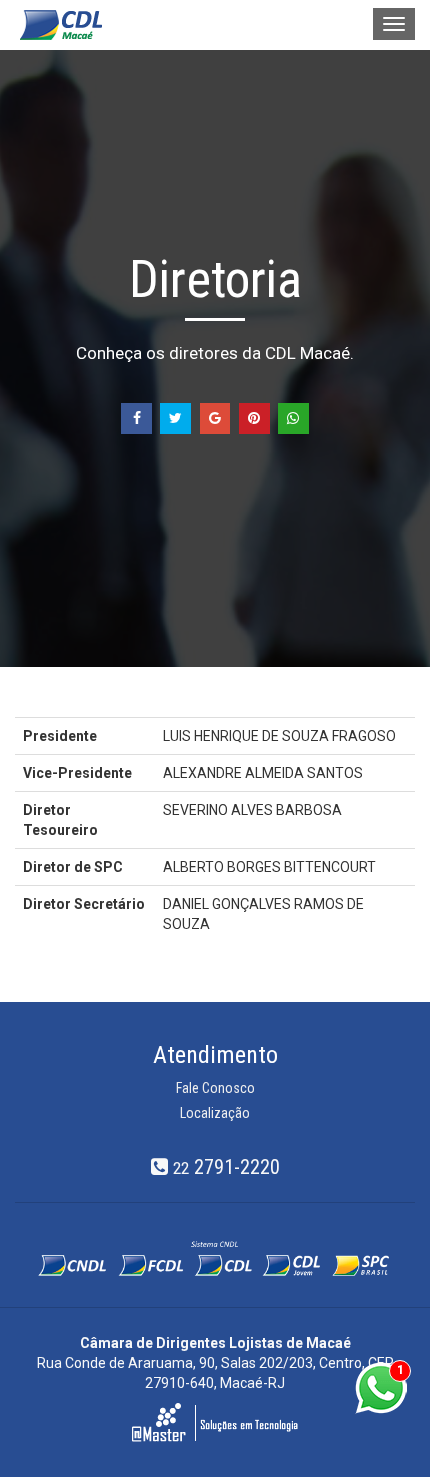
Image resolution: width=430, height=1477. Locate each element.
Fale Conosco (215, 1088)
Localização (215, 1113)
